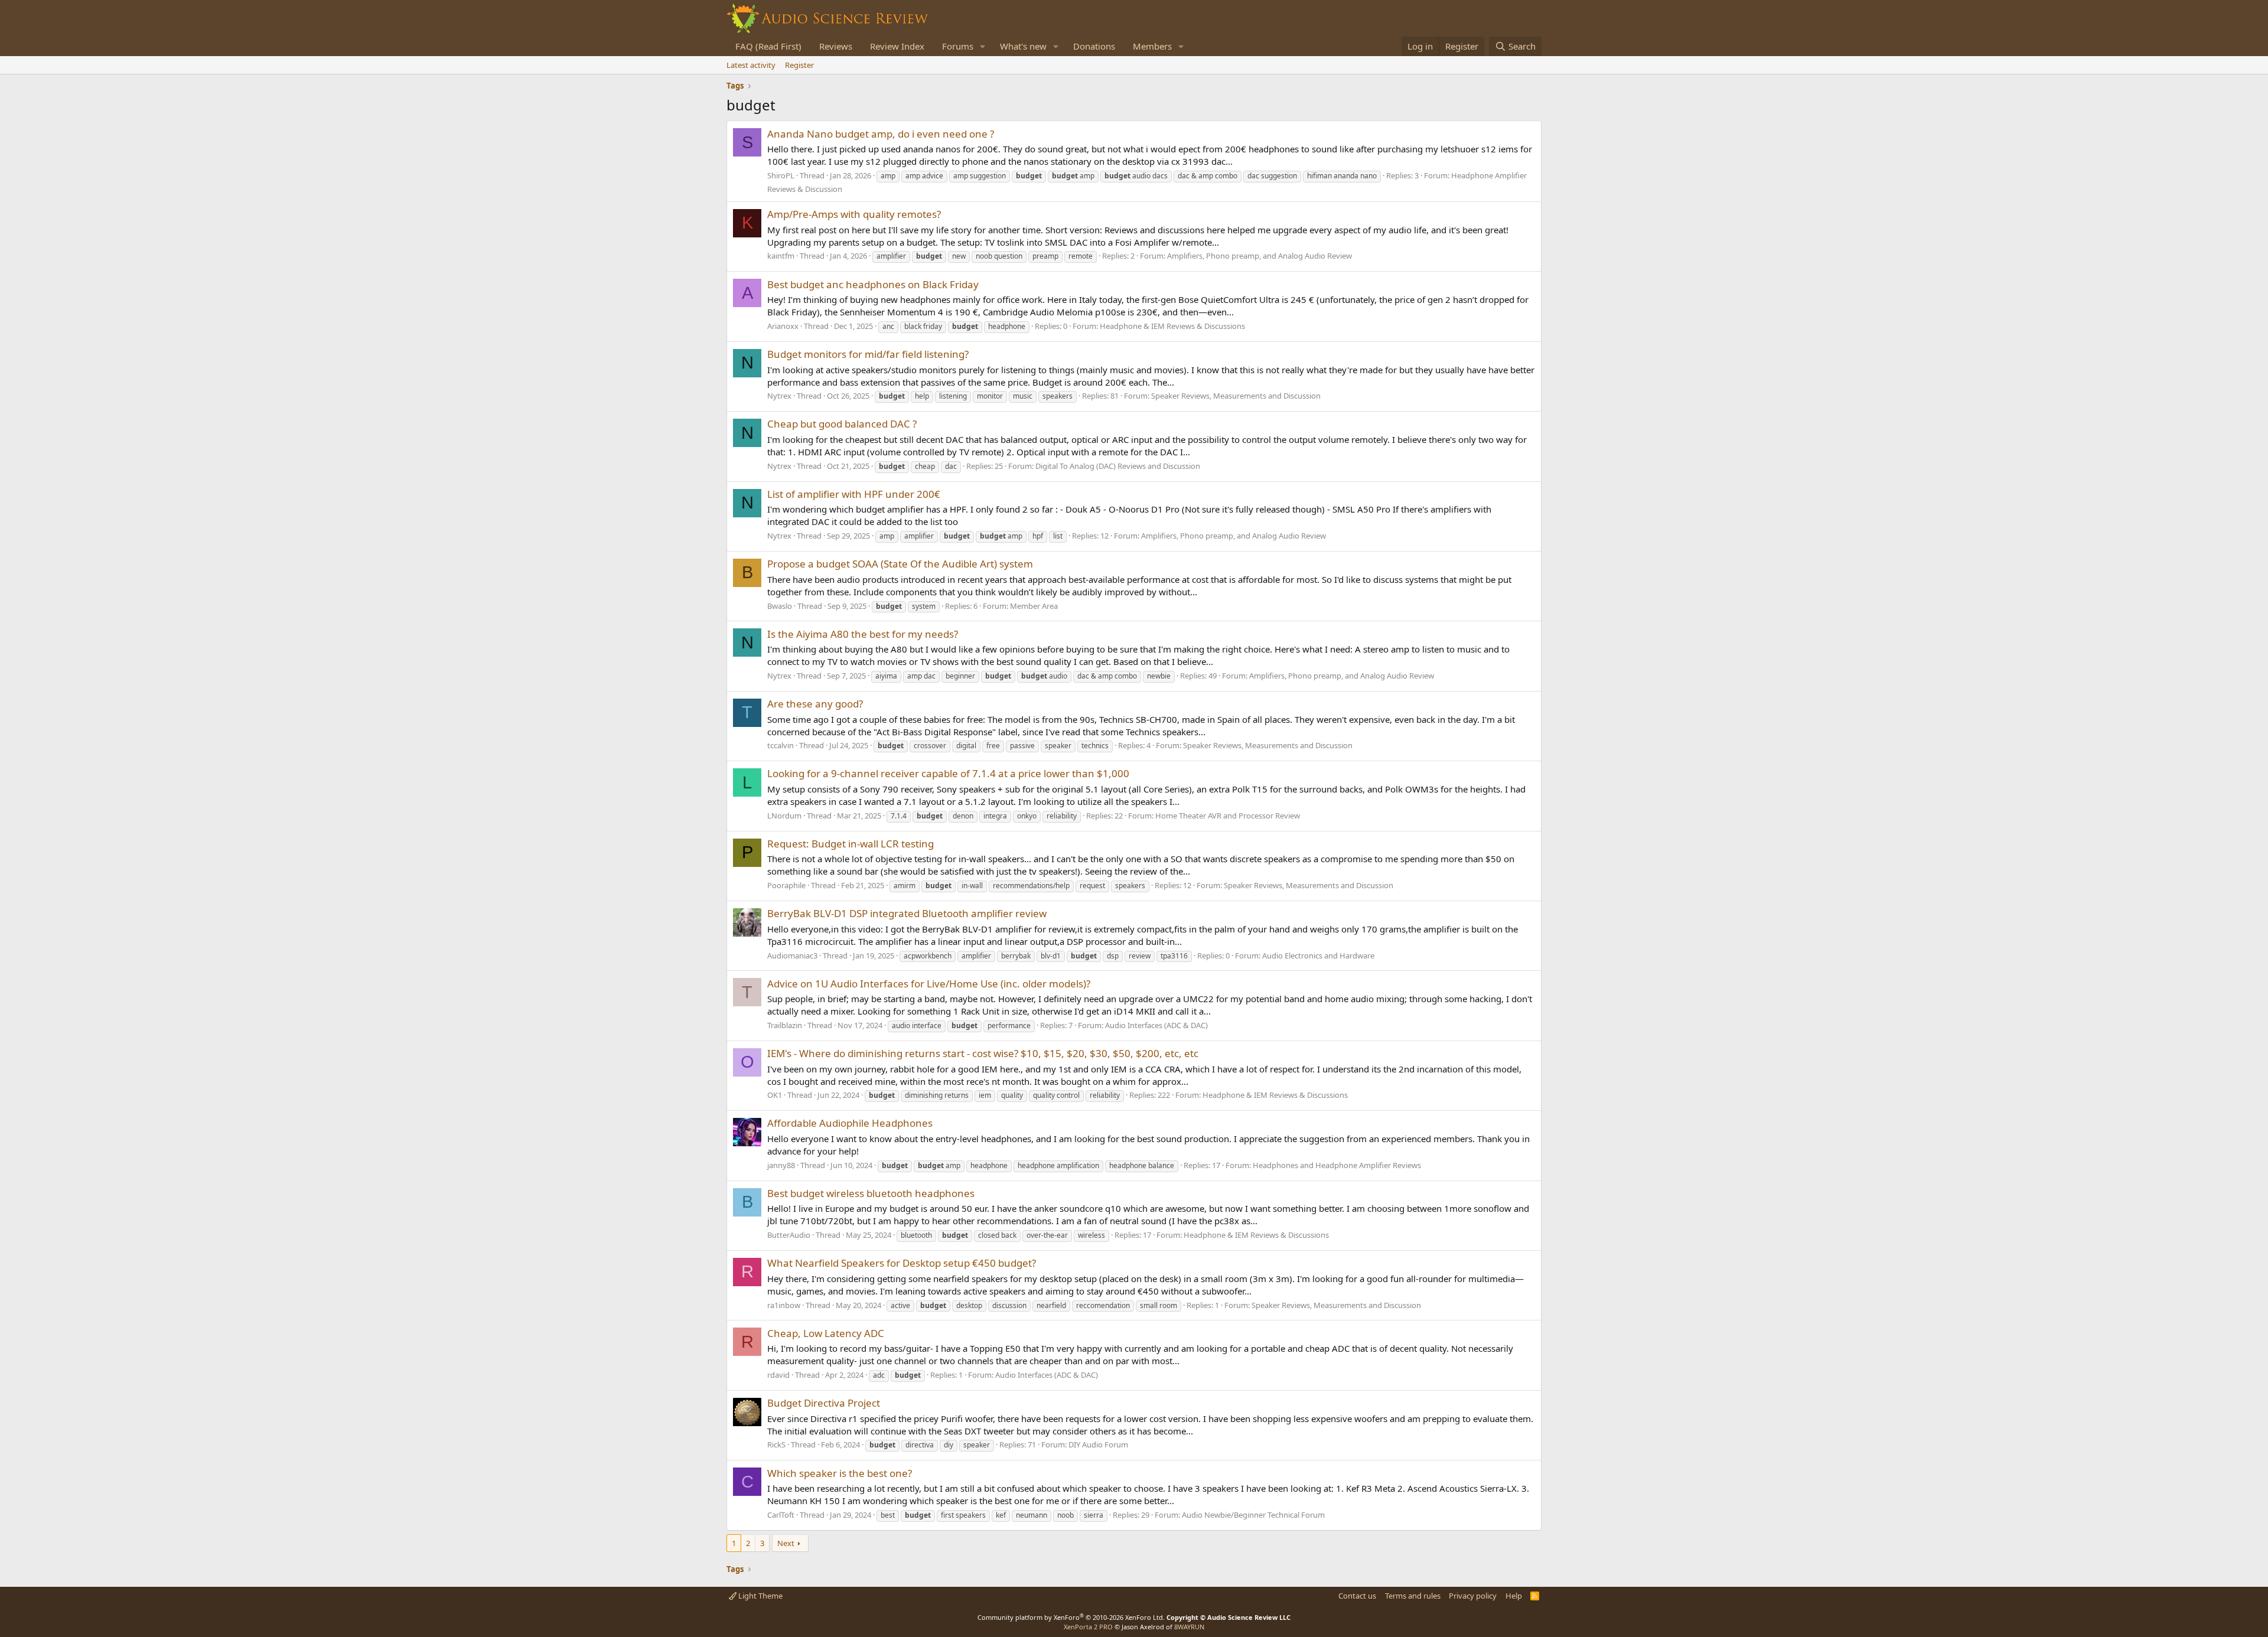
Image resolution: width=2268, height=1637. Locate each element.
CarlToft (781, 1515)
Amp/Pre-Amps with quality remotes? (854, 214)
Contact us (1357, 1596)
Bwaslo (780, 606)
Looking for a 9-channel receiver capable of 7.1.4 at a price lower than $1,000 (948, 773)
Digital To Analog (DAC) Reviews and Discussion (1118, 466)
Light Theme (760, 1596)
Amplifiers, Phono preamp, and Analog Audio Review (1260, 256)
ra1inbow (784, 1305)
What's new (1023, 46)
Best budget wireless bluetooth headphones (871, 1193)
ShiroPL (781, 175)
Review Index (897, 46)
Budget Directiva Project (824, 1403)
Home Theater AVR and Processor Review (1228, 816)
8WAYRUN (1189, 1627)
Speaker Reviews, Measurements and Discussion (1236, 396)
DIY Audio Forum (1098, 1444)
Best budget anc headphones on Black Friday (873, 284)
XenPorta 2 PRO (1088, 1627)
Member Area (1034, 606)
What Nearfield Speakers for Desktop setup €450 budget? (902, 1263)
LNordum (784, 816)
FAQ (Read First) (768, 46)
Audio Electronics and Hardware (1318, 956)
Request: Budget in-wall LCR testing (850, 844)
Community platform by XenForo (1071, 1617)
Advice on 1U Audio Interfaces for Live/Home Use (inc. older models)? (929, 984)
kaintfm (781, 256)
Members (1152, 46)
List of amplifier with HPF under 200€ (854, 494)
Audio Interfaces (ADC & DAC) (1156, 1025)
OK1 (775, 1095)
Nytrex (779, 396)
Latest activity (751, 65)
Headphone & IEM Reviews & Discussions (1172, 326)
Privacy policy (1473, 1596)
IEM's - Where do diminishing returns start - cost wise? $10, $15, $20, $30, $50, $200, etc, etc (983, 1053)
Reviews (836, 46)
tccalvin (781, 745)
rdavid (778, 1375)
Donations (1094, 46)
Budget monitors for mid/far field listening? (868, 354)
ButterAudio (789, 1235)
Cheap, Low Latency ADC (826, 1333)
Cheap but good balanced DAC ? (842, 424)
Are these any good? (815, 704)
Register (799, 65)
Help (1514, 1596)
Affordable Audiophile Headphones (850, 1123)
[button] (983, 46)
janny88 (781, 1165)
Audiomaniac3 (792, 956)
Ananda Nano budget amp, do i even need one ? (881, 134)
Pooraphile (786, 885)
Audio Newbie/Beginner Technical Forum (1253, 1515)
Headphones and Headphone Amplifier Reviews (1337, 1165)
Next (786, 1543)
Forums (958, 46)
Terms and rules (1413, 1596)
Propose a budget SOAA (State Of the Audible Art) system (900, 564)
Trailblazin (785, 1025)
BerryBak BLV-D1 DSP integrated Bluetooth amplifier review (907, 913)
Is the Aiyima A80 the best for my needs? (863, 634)
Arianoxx (783, 326)
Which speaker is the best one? (840, 1473)
